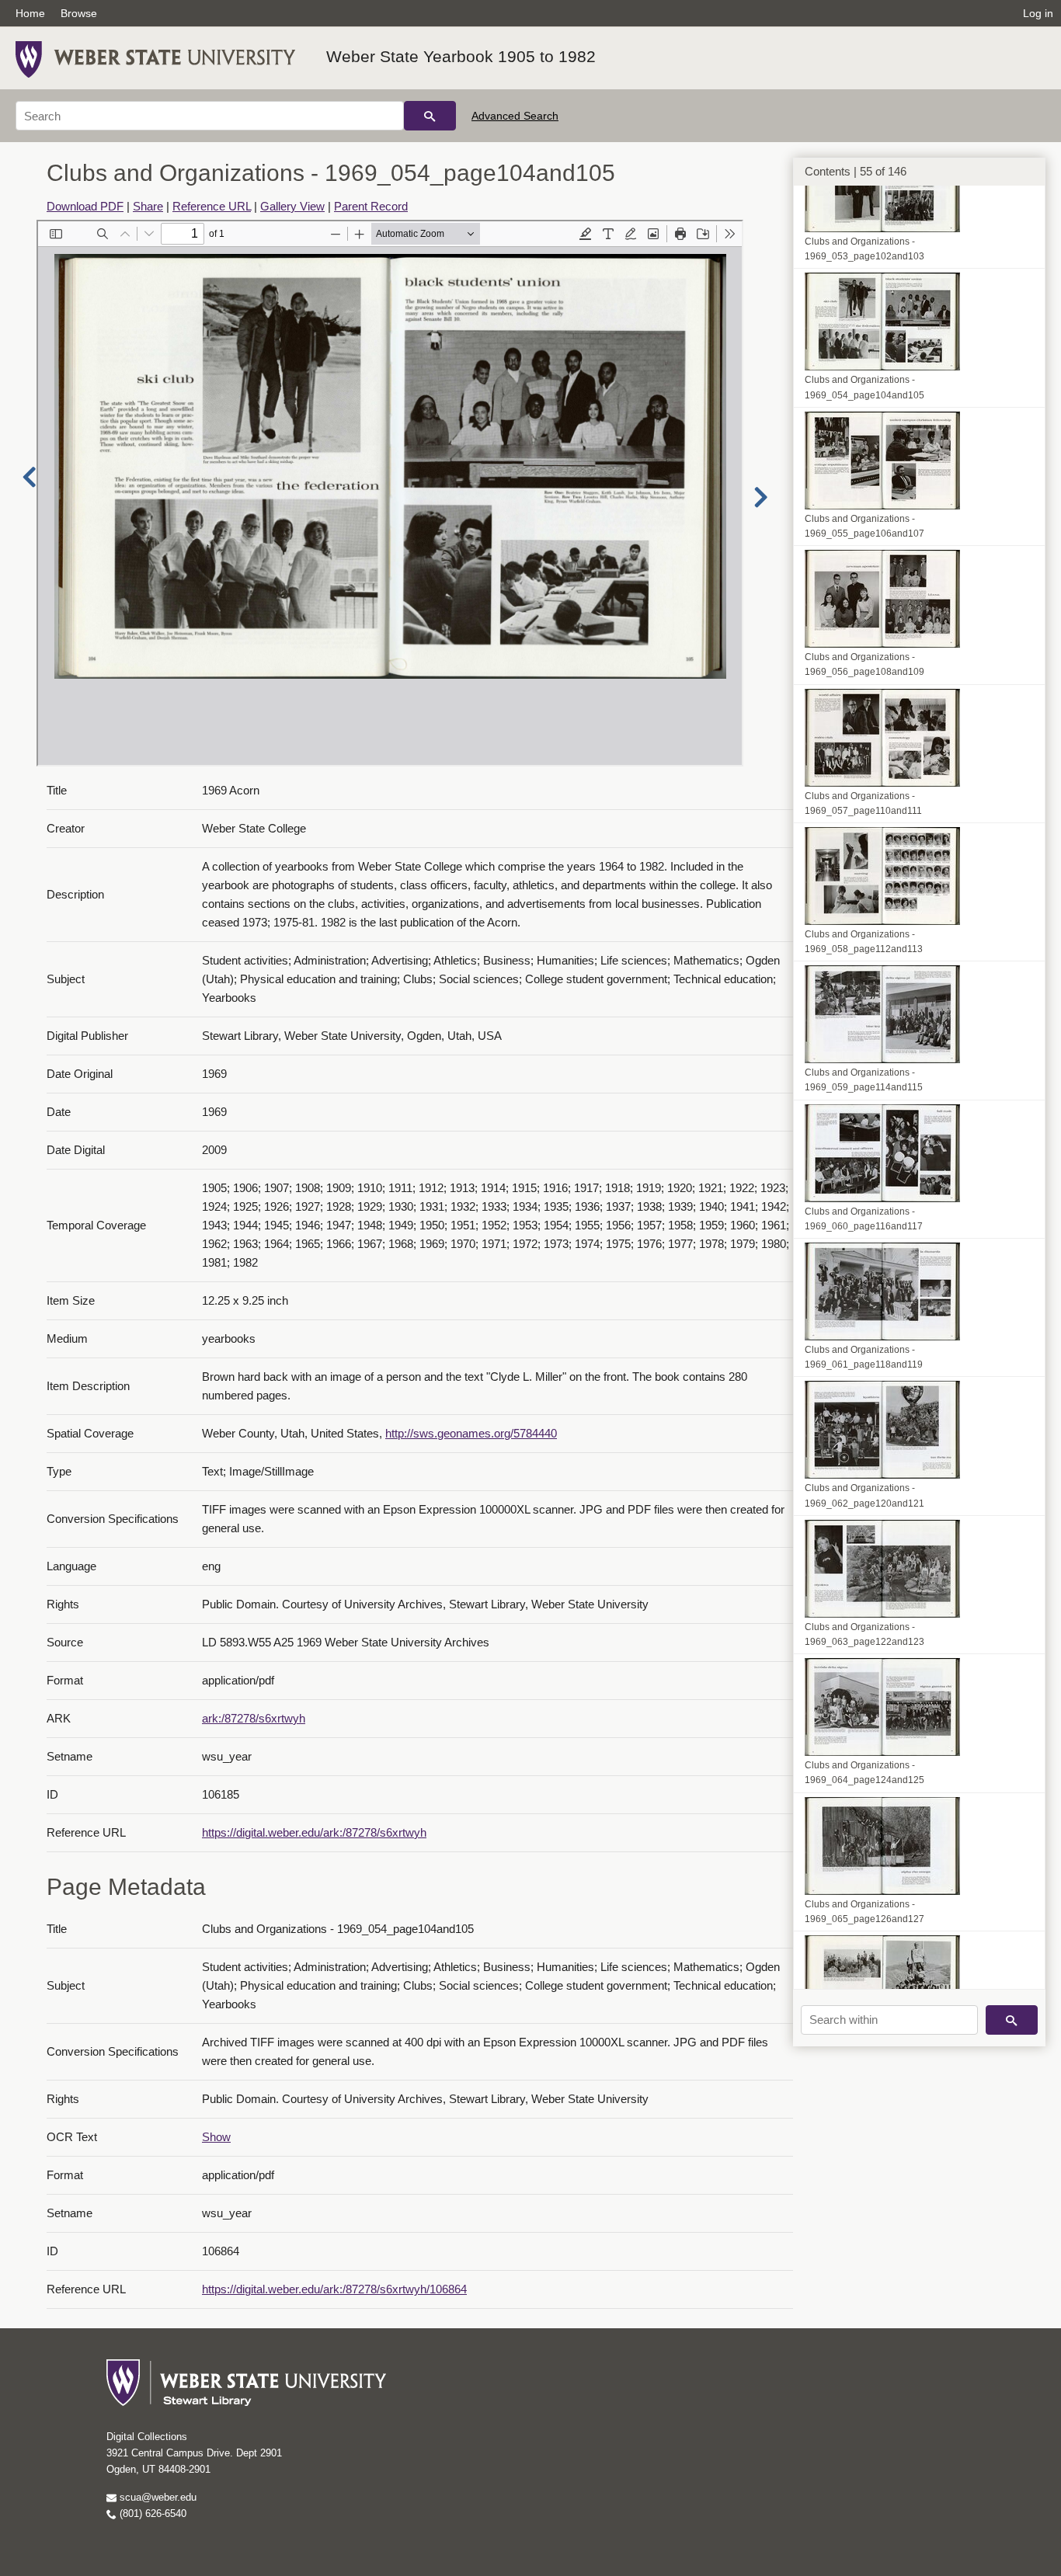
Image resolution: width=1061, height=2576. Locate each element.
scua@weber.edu (157, 2497)
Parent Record (371, 206)
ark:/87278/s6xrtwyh (254, 1718)
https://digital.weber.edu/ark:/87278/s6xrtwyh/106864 (334, 2289)
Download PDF (85, 206)
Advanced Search (515, 116)
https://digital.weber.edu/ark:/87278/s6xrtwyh (314, 1832)
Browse (79, 13)
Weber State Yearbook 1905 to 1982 (461, 56)
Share (148, 206)
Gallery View (292, 206)
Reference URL (212, 206)
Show (216, 2137)
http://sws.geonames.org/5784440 (471, 1433)
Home (30, 13)
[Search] (430, 116)
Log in (1038, 13)
